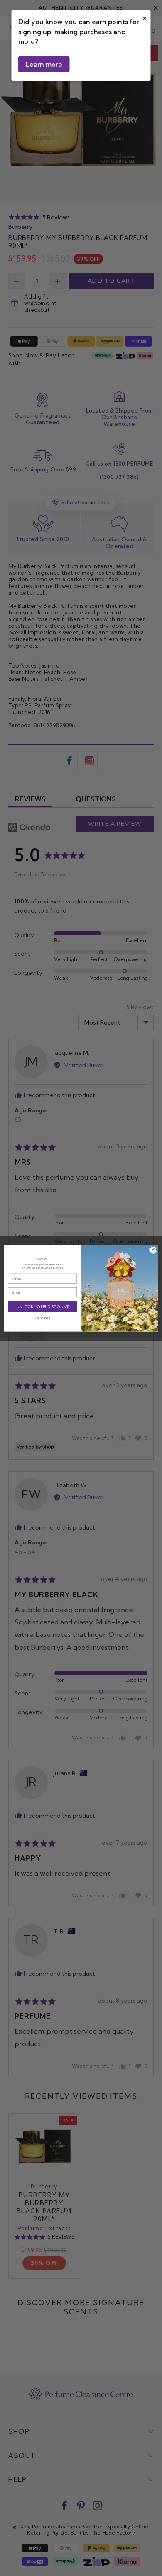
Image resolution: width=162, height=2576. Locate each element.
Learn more (44, 64)
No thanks (42, 1318)
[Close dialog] (153, 1250)
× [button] (145, 17)
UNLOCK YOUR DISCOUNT (43, 1306)
